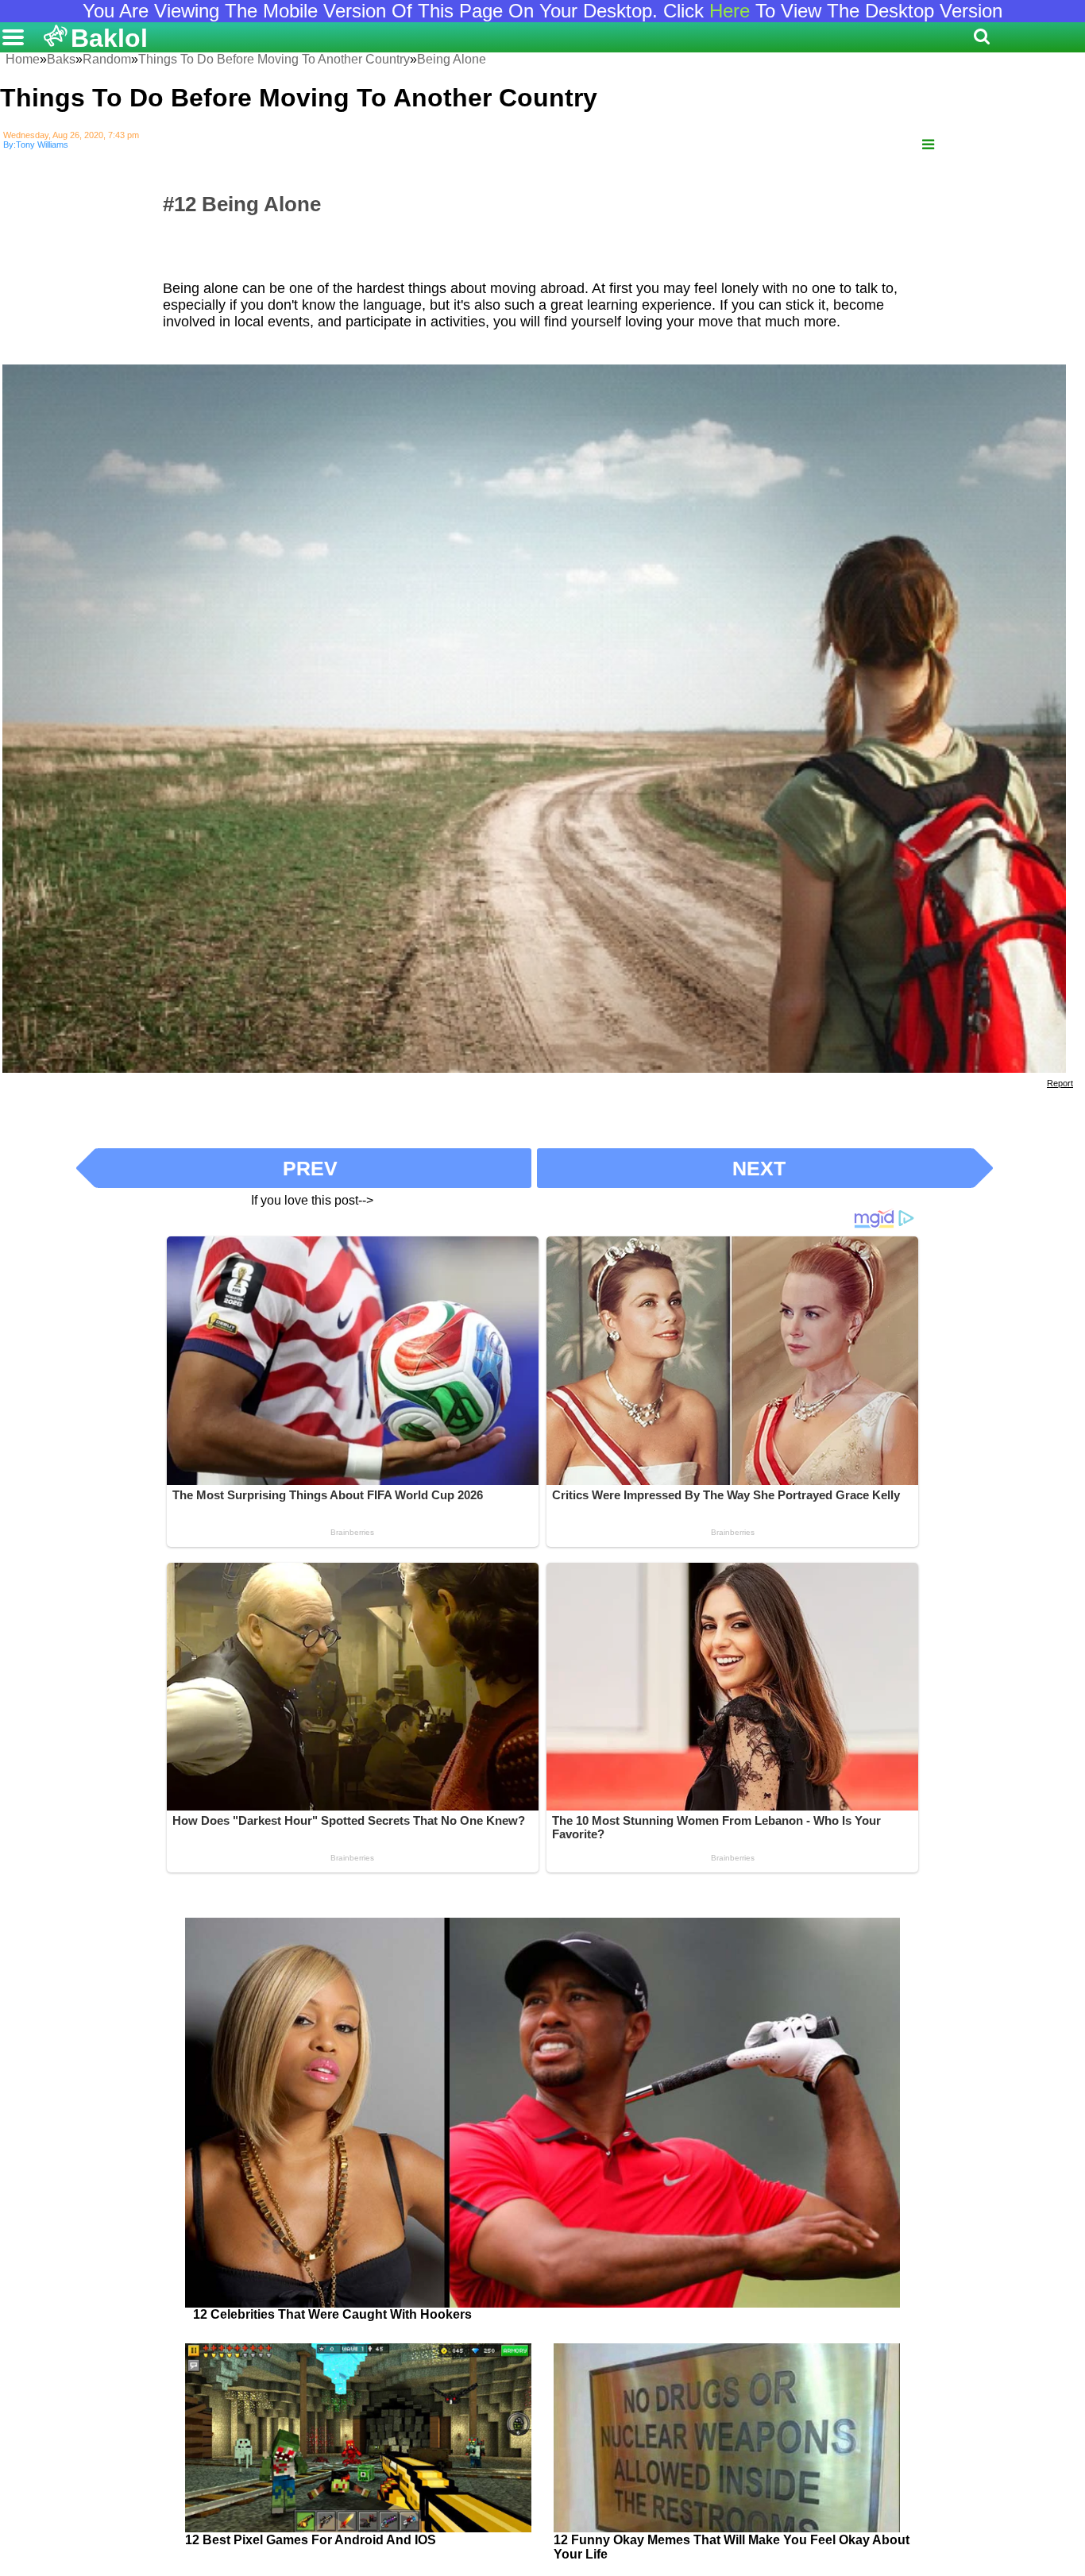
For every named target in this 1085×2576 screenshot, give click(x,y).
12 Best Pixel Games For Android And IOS (311, 2540)
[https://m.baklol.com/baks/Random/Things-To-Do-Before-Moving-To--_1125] (928, 145)
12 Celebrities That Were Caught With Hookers (332, 2314)
